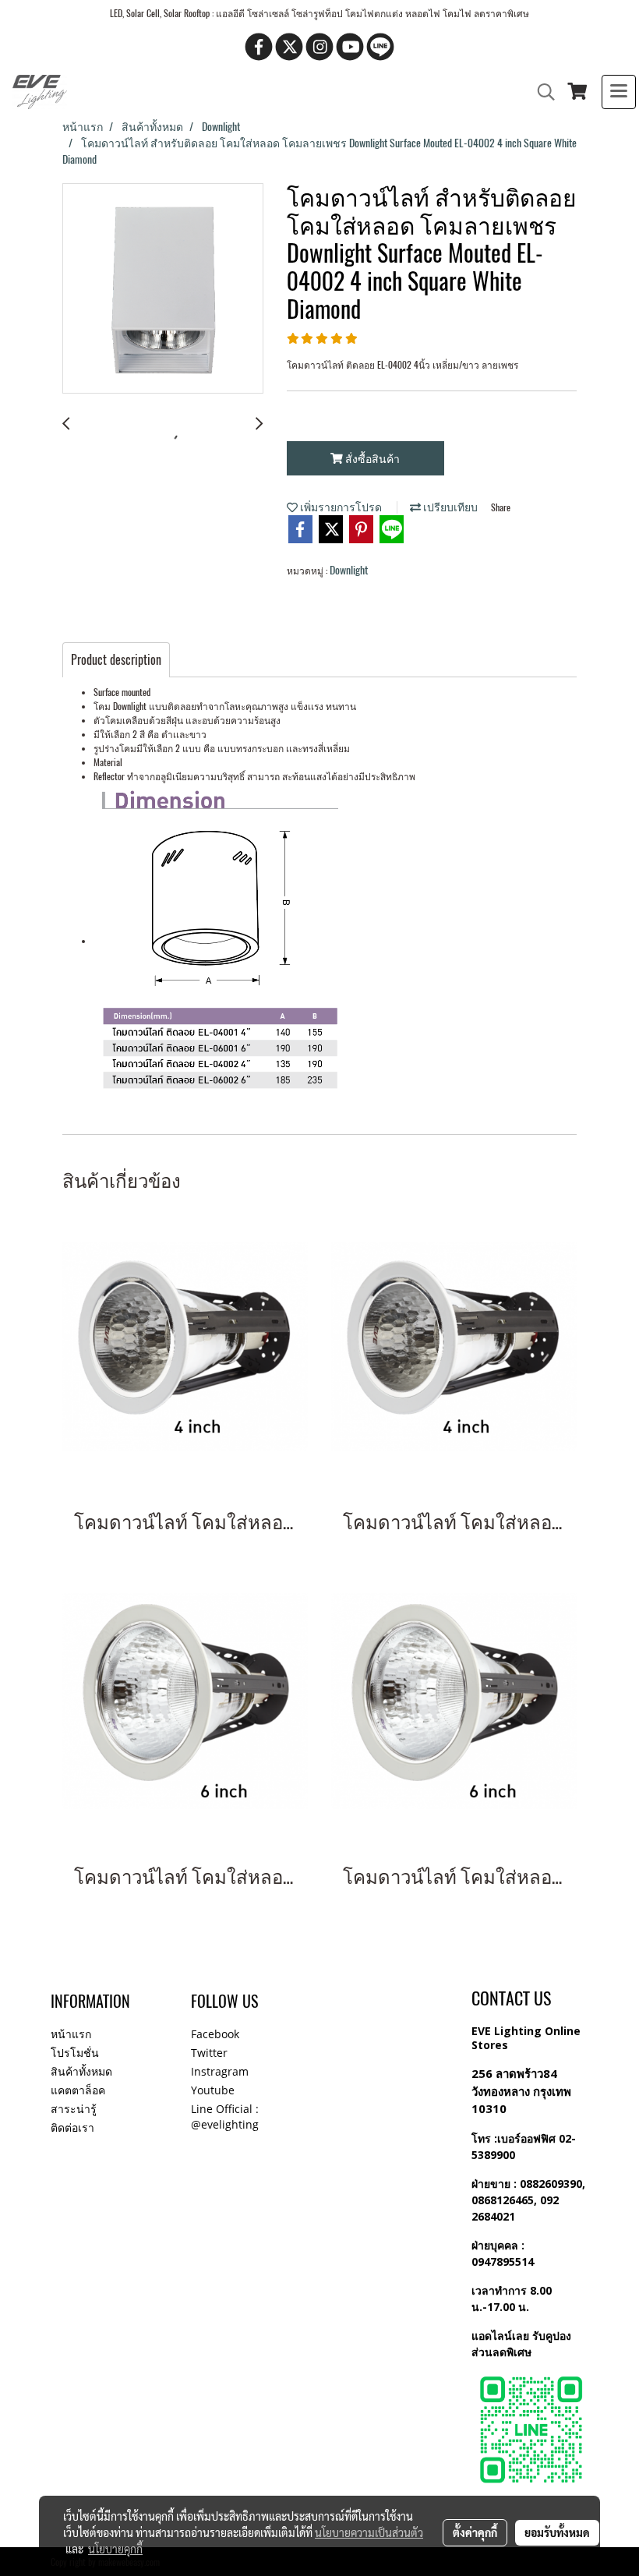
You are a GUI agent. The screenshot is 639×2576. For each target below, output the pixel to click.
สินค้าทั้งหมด (81, 2071)
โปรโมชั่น (75, 2053)
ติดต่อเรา (72, 2127)
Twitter (209, 2053)
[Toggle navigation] (619, 92)
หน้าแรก (71, 2034)
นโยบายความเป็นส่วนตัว (369, 2532)
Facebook (215, 2034)
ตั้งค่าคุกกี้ (475, 2532)
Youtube (213, 2090)
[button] (541, 92)
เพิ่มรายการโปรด (340, 507)
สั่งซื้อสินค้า (371, 459)
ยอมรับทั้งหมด (557, 2532)
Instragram (220, 2071)
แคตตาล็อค (78, 2090)
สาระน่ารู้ (74, 2109)
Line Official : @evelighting (225, 2117)
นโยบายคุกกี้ (115, 2549)
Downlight (349, 570)
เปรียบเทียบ (449, 507)
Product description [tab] (116, 660)
